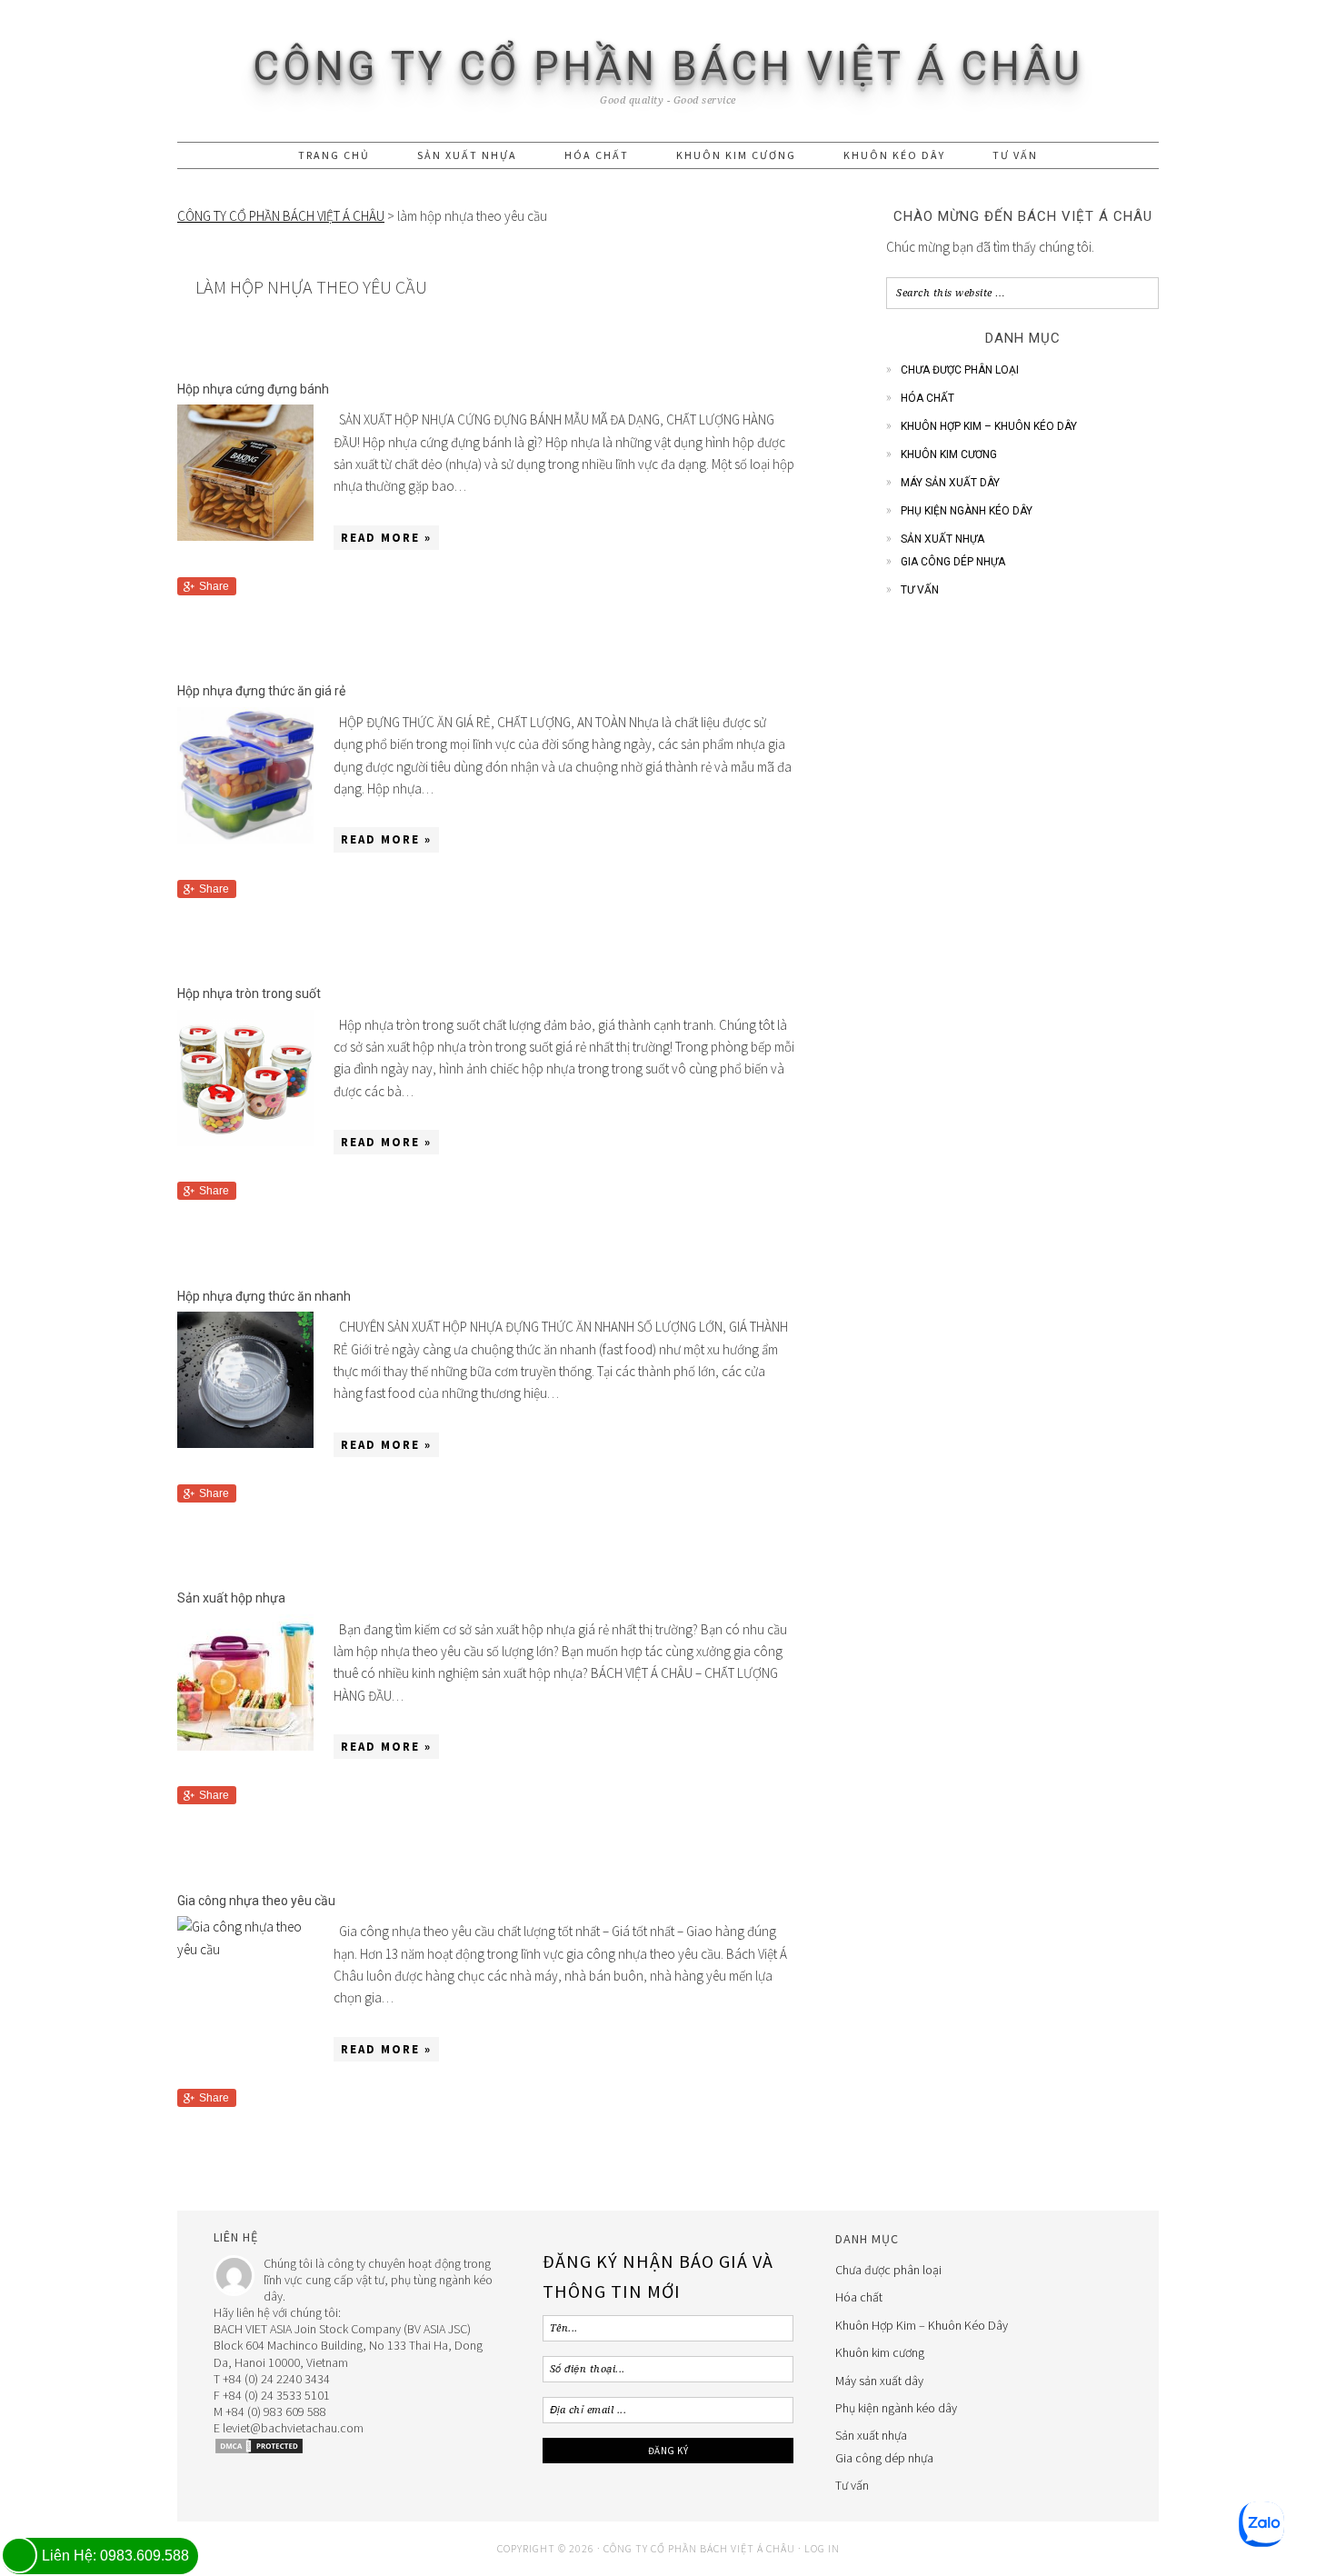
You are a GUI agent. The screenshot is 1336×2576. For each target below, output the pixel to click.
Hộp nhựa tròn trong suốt (249, 993)
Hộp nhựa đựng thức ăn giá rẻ (261, 691)
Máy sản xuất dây (950, 483)
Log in (822, 2548)
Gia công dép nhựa (953, 562)
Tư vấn (920, 590)
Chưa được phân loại (960, 370)
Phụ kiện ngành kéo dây (967, 511)
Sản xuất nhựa (942, 539)
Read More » (386, 538)
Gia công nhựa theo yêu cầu (256, 1901)
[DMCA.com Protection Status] (259, 2451)
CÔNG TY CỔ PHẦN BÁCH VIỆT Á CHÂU (668, 66)
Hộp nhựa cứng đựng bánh (253, 389)
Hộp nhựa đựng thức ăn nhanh (264, 1296)
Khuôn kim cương (949, 454)
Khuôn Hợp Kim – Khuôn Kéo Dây (989, 426)
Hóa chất (927, 398)
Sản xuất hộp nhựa (231, 1598)
